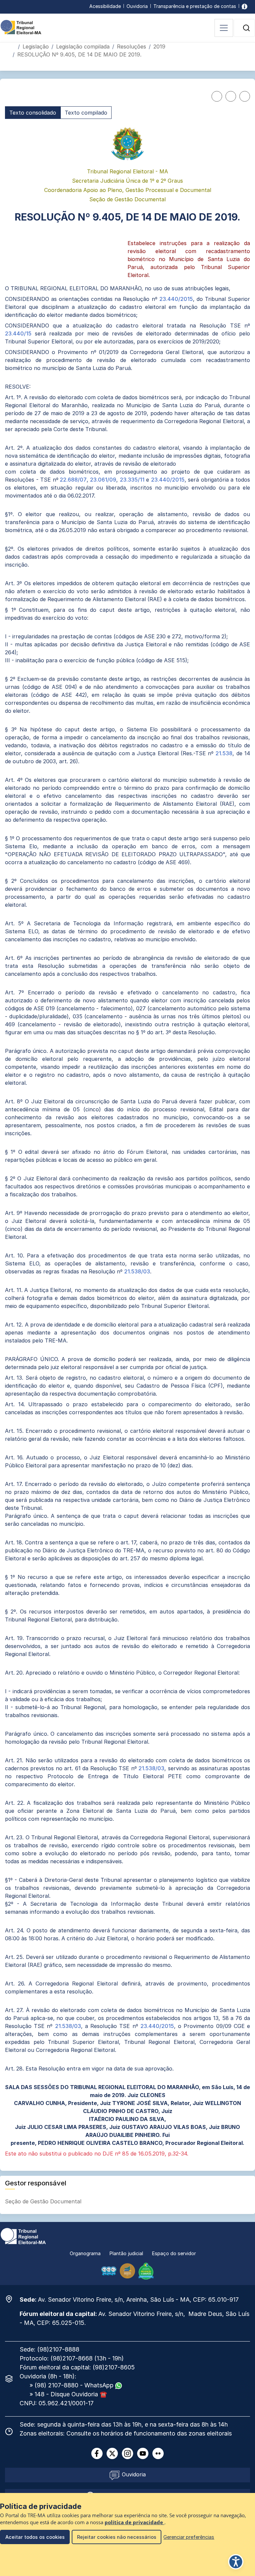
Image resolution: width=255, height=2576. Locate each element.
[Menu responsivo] (224, 28)
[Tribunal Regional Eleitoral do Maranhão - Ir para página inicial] (21, 27)
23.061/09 (102, 480)
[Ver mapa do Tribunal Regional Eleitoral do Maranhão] (12, 2299)
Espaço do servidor (174, 2253)
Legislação (36, 46)
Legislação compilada (83, 46)
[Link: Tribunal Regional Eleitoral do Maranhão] (23, 2236)
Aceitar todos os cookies (35, 2537)
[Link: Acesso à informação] (245, 6)
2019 (159, 46)
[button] (246, 28)
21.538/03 (137, 1271)
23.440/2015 (176, 299)
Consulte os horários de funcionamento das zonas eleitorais (149, 2433)
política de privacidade (134, 2522)
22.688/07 (73, 480)
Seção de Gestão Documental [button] (44, 2201)
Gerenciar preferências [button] (189, 2537)
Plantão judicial (126, 2253)
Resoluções (131, 46)
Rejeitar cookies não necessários (117, 2537)
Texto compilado (86, 113)
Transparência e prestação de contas (195, 6)
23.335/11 (132, 480)
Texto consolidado (33, 113)
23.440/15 (18, 333)
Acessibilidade (105, 6)
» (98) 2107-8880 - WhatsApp (72, 2385)
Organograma (85, 2253)
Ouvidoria (137, 6)
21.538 (224, 753)
